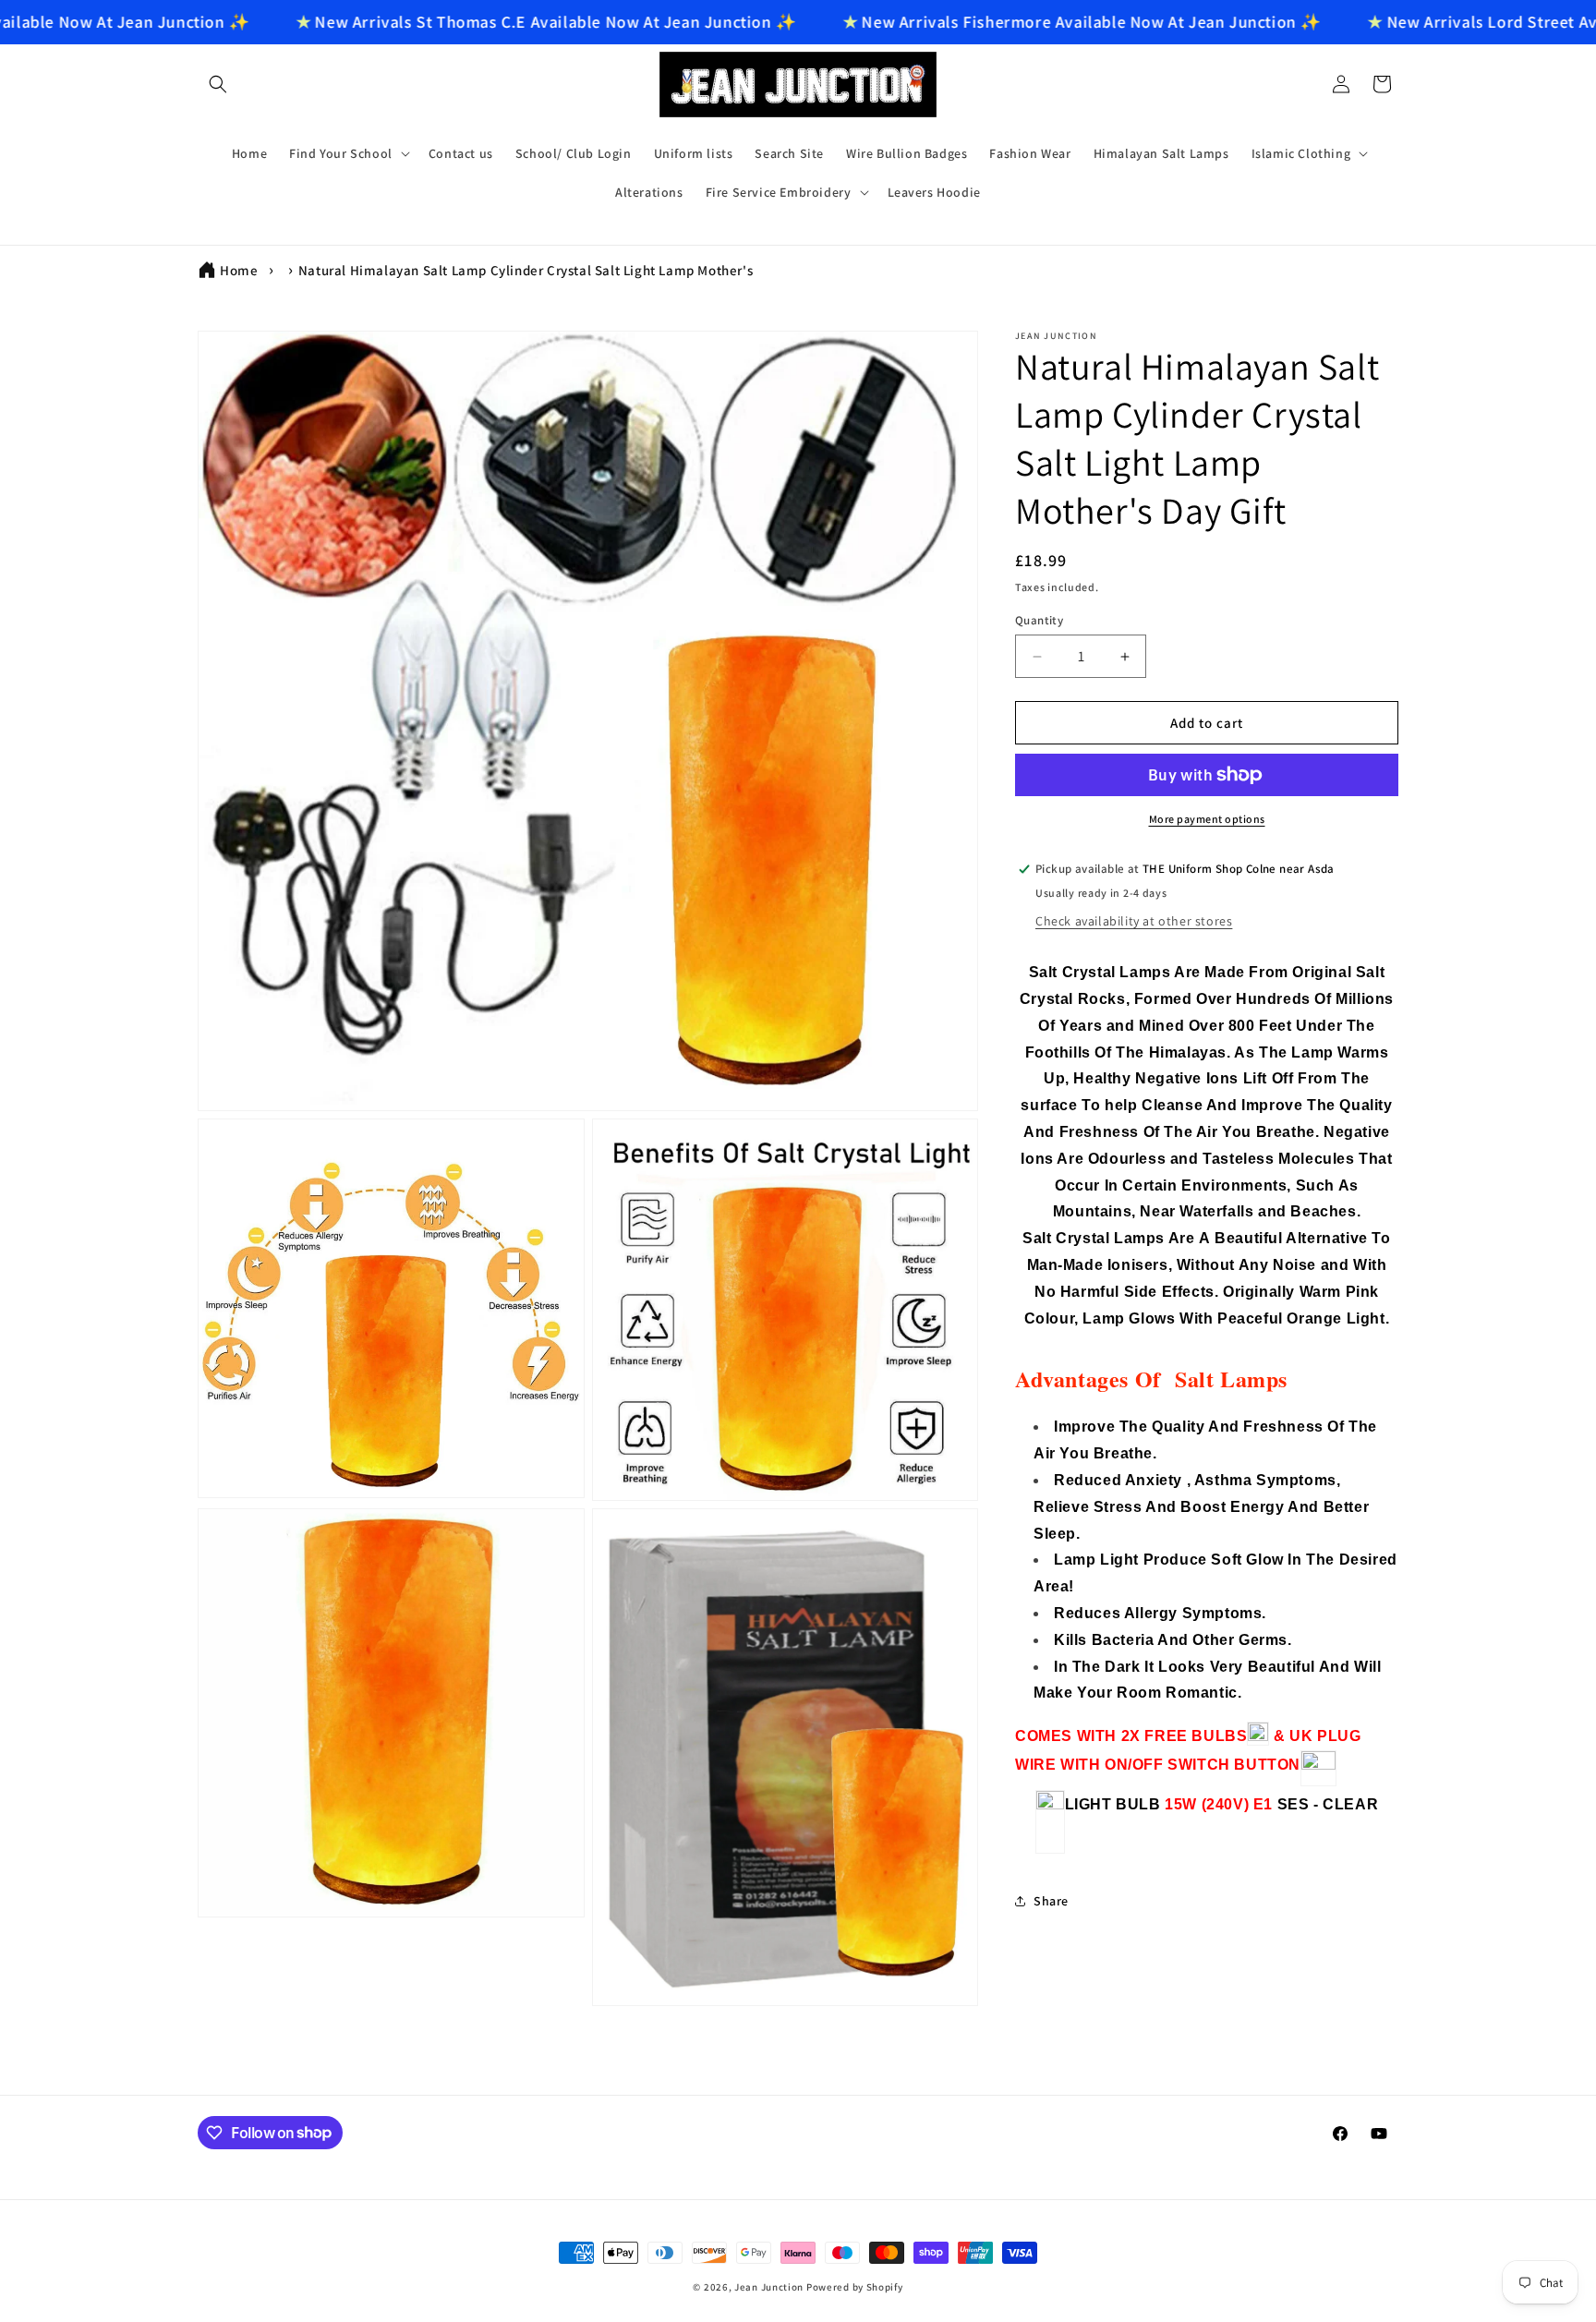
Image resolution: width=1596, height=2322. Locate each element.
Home (239, 270)
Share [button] (1051, 1901)
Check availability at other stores (1134, 921)
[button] (218, 84)
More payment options (1207, 819)
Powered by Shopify (855, 2287)
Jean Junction (769, 2287)
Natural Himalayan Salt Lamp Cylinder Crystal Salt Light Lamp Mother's (526, 270)
